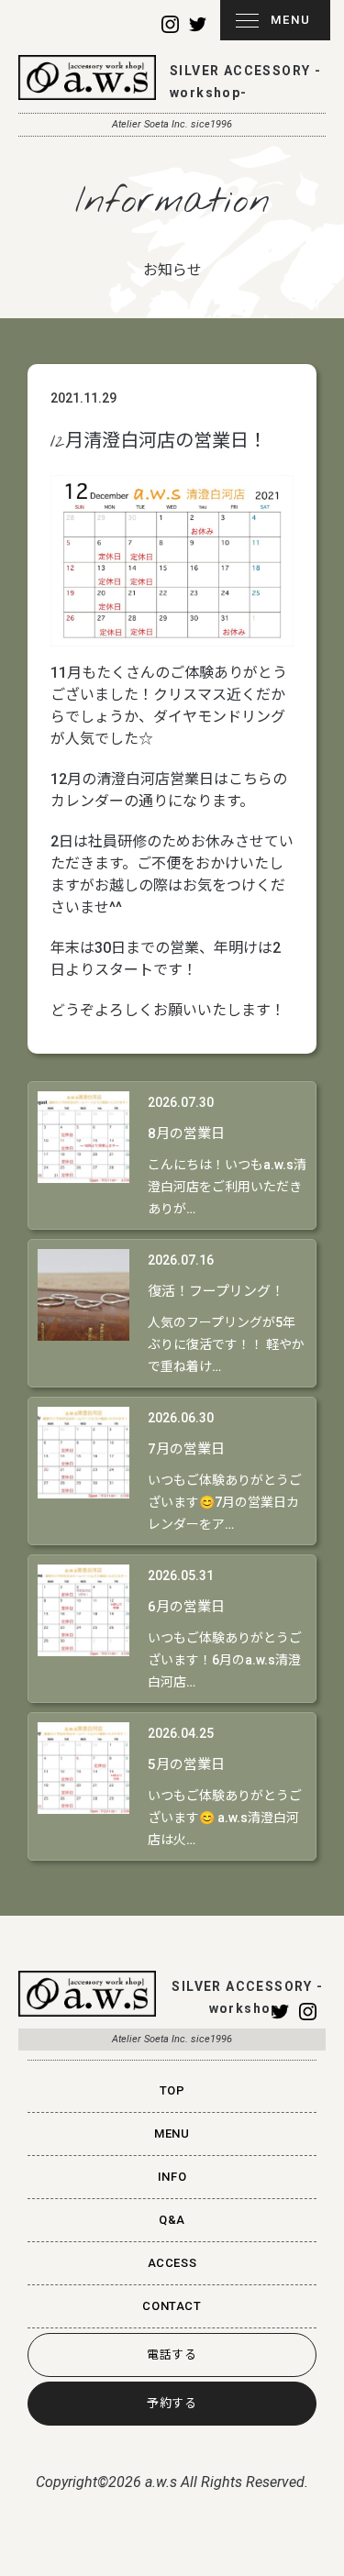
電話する (172, 2355)
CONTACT (172, 2306)
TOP (172, 2090)
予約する (172, 2403)
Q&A (172, 2220)
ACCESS (172, 2263)
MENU (291, 20)
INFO (172, 2177)
